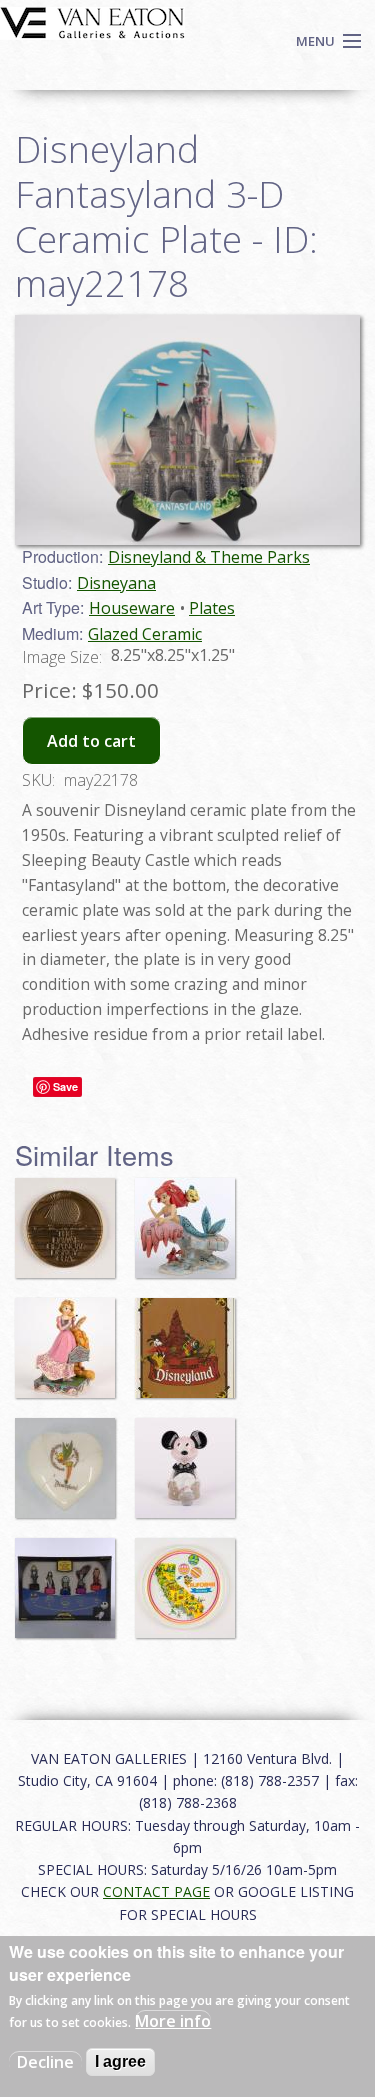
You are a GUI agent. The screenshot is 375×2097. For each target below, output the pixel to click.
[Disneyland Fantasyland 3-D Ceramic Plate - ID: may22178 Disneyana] (187, 428)
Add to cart (91, 741)
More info (173, 2021)
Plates (212, 608)
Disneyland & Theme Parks (209, 557)
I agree (120, 2061)
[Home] (92, 21)
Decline (45, 2062)
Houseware (132, 608)
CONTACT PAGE (156, 1891)
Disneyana (116, 583)
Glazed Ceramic (145, 634)
